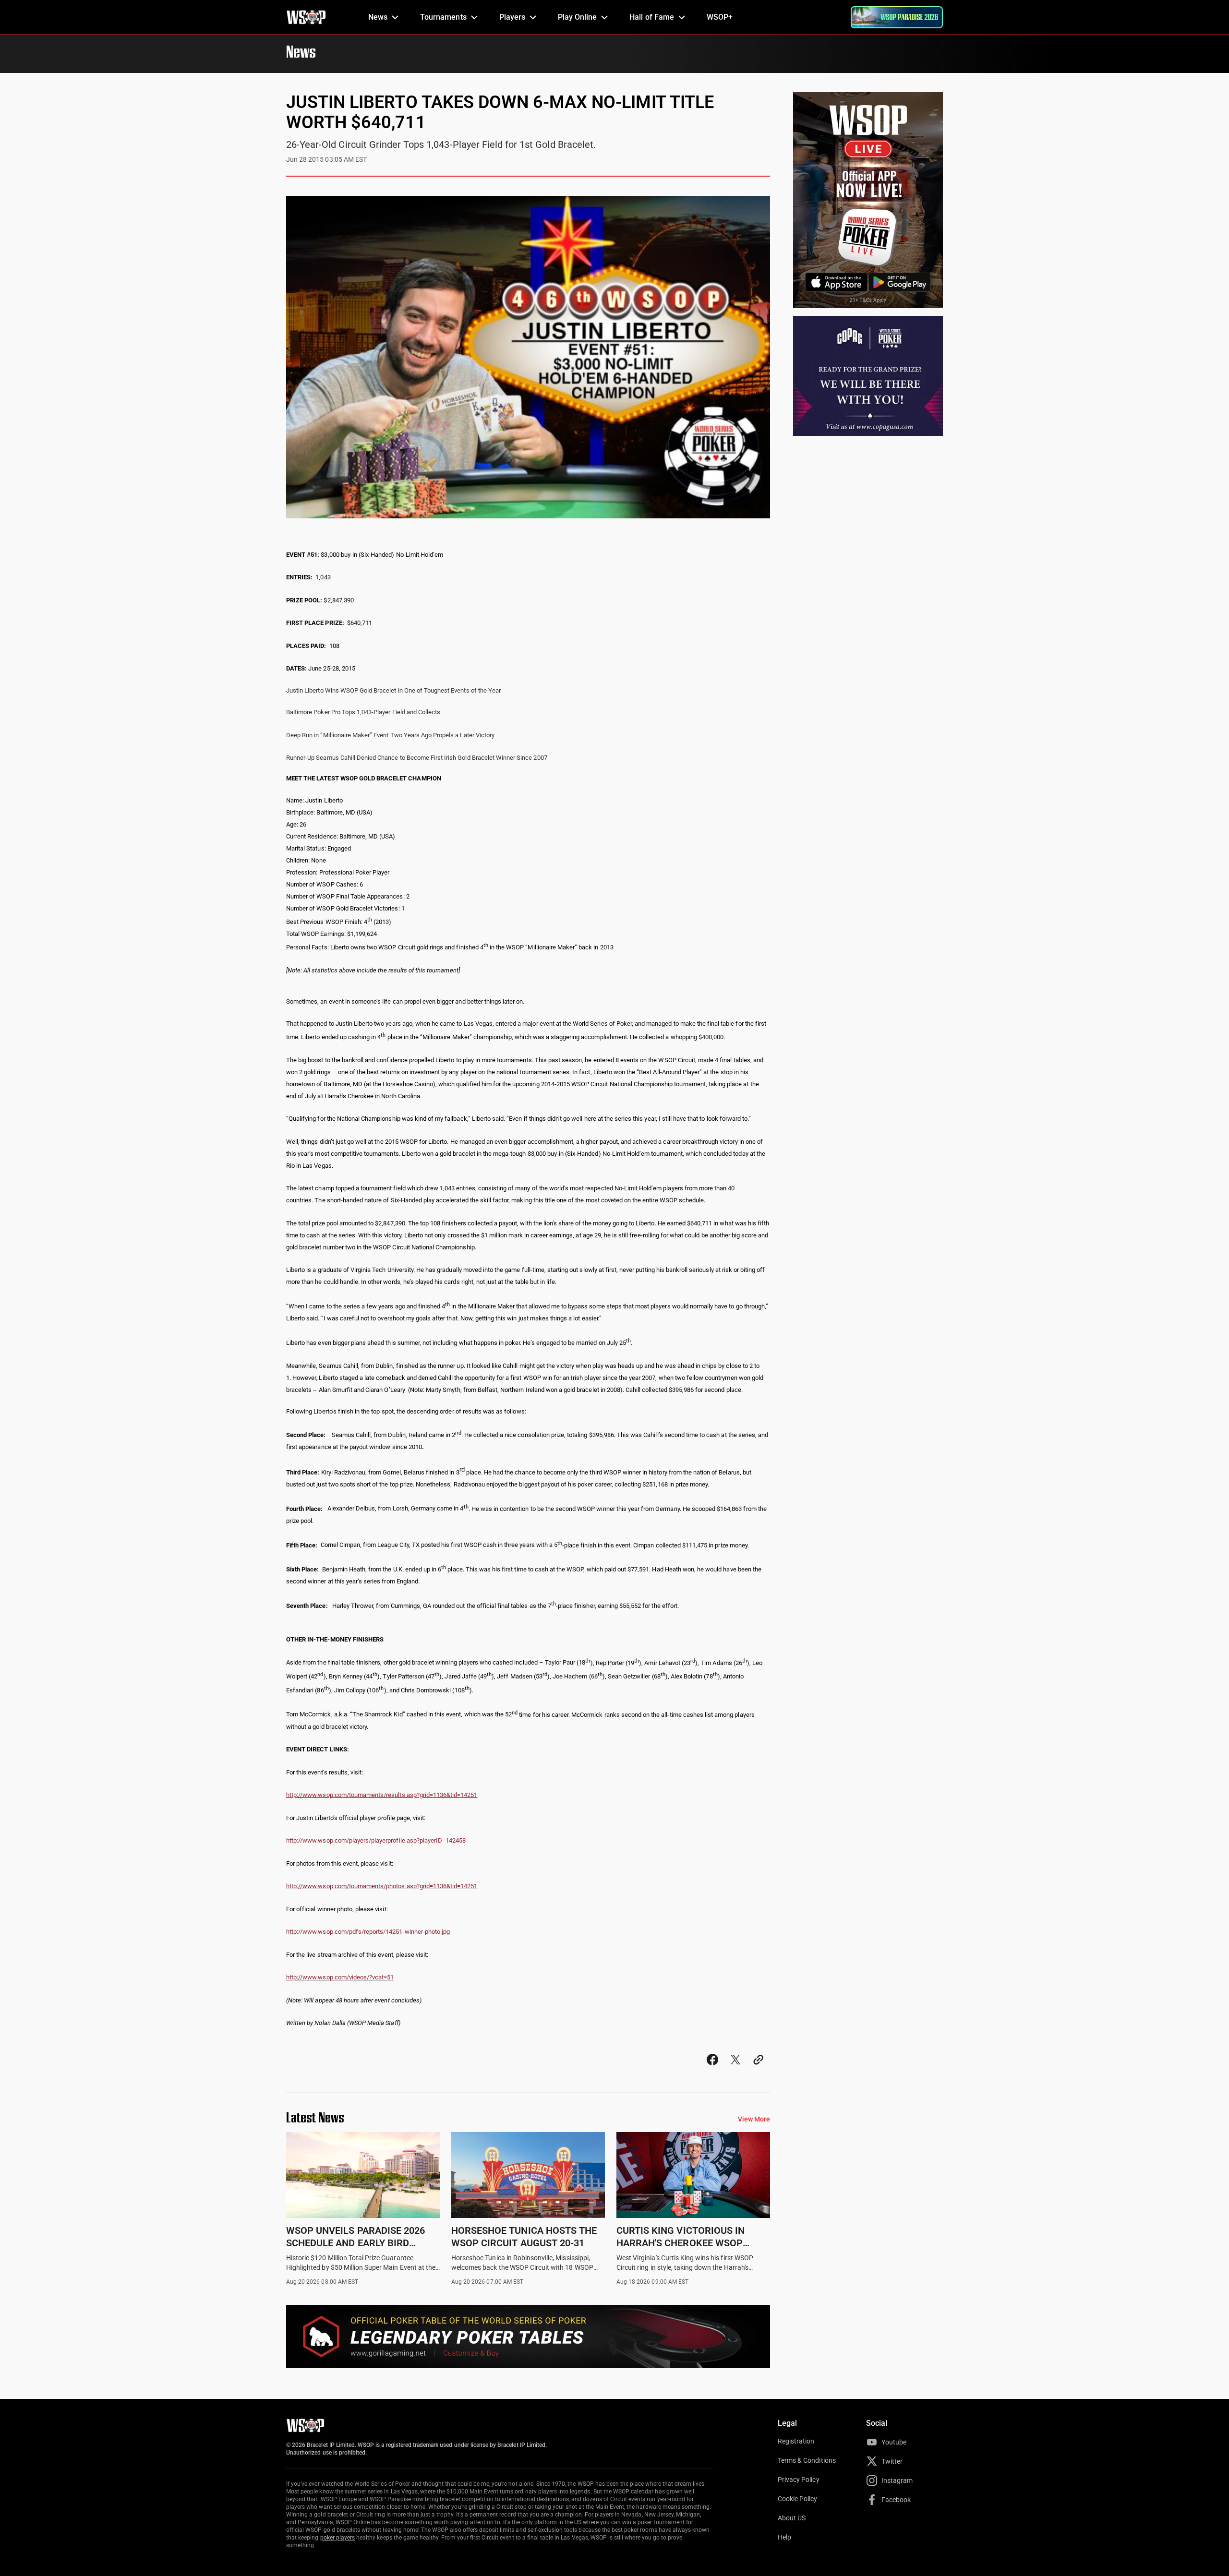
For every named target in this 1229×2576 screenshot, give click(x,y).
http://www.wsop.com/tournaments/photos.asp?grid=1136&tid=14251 (382, 1886)
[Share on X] (735, 2068)
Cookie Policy (798, 2499)
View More (754, 2119)
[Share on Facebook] (712, 2068)
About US (792, 2518)
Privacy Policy (799, 2480)
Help (784, 2537)
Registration (796, 2441)
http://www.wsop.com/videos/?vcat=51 (340, 1977)
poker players (338, 2538)
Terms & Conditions (807, 2460)
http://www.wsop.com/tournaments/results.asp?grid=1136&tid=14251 (382, 1795)
